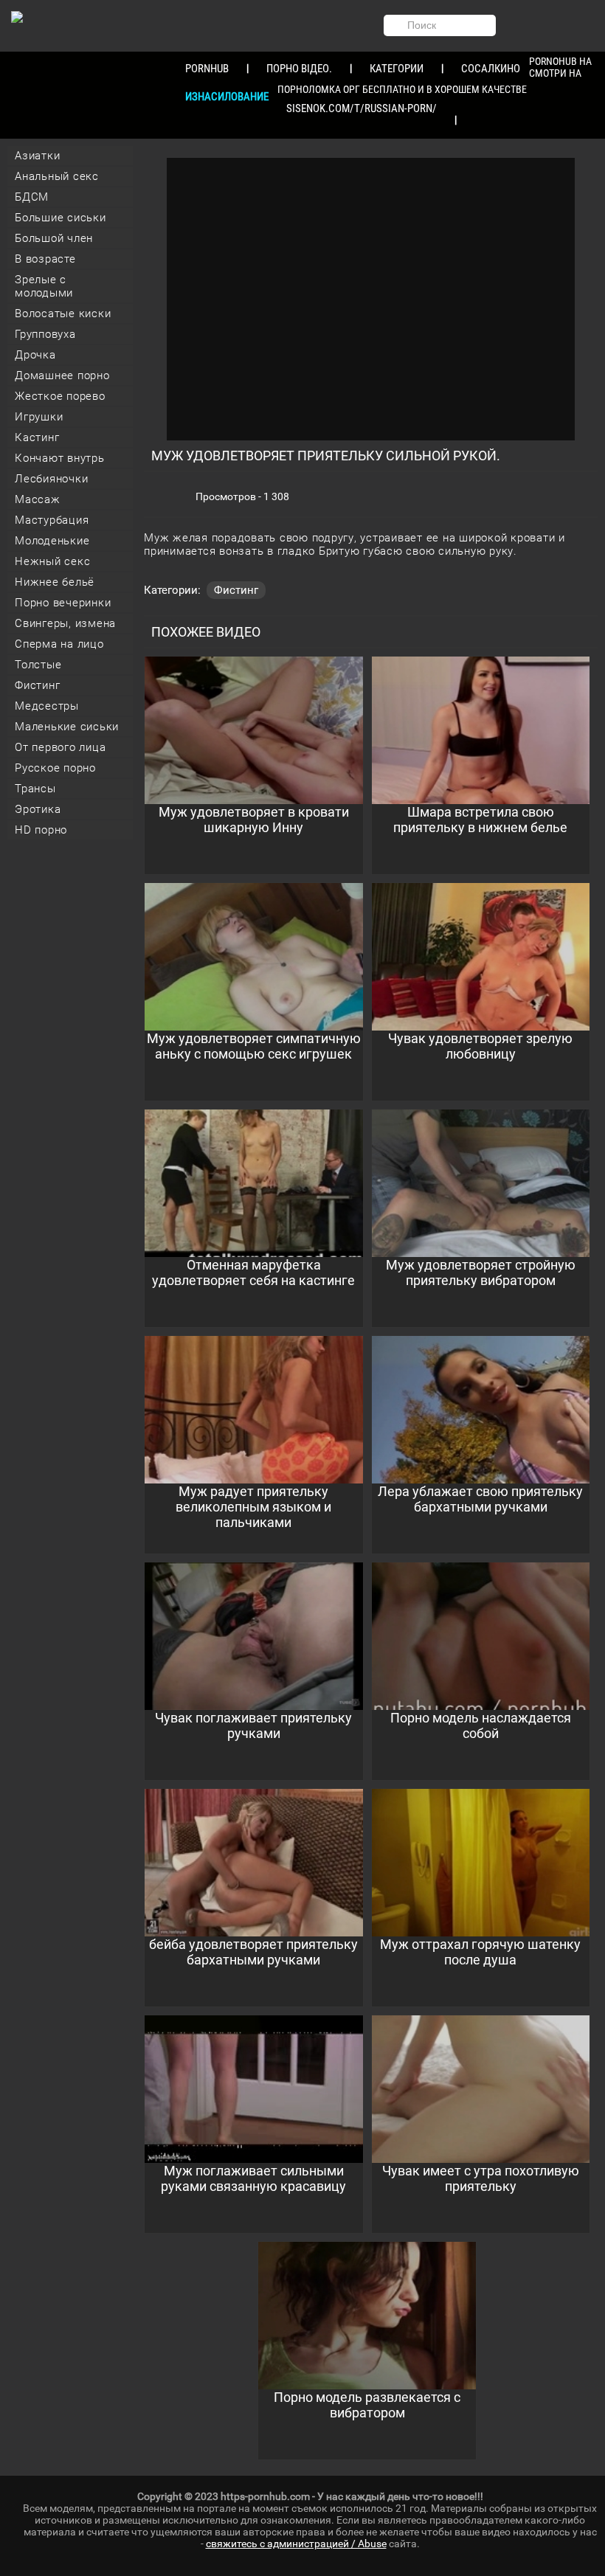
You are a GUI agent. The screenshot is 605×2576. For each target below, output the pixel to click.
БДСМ (32, 197)
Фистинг (37, 685)
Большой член (54, 238)
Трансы (35, 789)
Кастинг (37, 437)
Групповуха (45, 334)
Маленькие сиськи (67, 727)
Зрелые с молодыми (44, 286)
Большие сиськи (60, 218)
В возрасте (45, 259)
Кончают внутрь (60, 458)
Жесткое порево (60, 396)
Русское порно (55, 768)
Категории (397, 69)
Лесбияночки (51, 479)
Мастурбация (52, 520)
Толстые (38, 665)
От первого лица (60, 747)
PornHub (207, 69)
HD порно (41, 830)
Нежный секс (52, 561)
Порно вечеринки (63, 603)
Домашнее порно (62, 375)
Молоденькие (52, 541)
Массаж (38, 499)
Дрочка (35, 355)
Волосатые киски (63, 314)
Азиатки (37, 156)
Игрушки (39, 417)
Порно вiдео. (299, 69)
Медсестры (47, 706)
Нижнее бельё (55, 582)
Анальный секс (57, 176)
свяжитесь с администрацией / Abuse (296, 2544)
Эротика (38, 809)
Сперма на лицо (59, 644)
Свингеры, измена (65, 623)
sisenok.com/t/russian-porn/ (362, 108)
